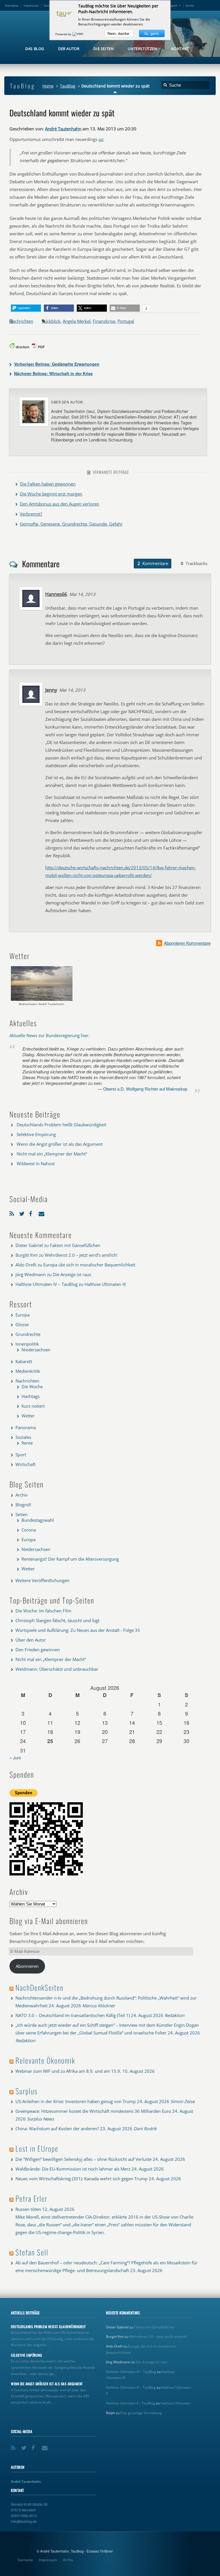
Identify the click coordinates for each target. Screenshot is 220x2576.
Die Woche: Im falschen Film (43, 1611)
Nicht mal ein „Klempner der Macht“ (52, 1154)
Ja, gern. (152, 33)
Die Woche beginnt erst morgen (51, 494)
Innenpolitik (27, 1344)
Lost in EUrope (37, 2148)
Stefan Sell (32, 2252)
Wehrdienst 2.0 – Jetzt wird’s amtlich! (81, 1255)
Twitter (23, 1213)
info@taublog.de (24, 2521)
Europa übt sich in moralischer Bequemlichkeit (89, 1265)
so (101, 139)
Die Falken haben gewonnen (48, 484)
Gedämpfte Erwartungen (57, 364)
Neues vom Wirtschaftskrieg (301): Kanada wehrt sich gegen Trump (81, 2179)
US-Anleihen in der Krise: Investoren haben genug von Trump (76, 2101)
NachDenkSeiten (40, 1987)
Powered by (64, 34)
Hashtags (31, 1396)
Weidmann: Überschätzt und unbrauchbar (57, 1669)
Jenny (51, 690)
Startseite (12, 5)
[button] (26, 308)
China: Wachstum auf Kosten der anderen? (57, 2129)
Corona (29, 1530)
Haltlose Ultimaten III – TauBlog (131, 2387)
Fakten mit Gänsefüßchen (75, 1245)
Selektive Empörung (36, 1134)
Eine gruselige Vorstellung (141, 2413)
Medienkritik (28, 1371)
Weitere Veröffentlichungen (42, 1580)
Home (48, 86)
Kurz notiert (33, 1406)
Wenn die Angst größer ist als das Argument (60, 1144)
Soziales (23, 1437)
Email (42, 1213)
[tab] (153, 564)
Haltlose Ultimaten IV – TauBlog (47, 1284)
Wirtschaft (25, 1464)
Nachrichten (21, 321)
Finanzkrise (104, 321)
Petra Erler (32, 2198)
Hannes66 (56, 594)
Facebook (32, 1213)
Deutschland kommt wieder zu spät (62, 113)
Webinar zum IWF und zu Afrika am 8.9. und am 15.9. (68, 2071)
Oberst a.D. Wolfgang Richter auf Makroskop (145, 1089)
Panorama (26, 1427)
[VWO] (78, 34)
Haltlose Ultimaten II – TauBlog (130, 2403)
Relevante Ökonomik (45, 2060)
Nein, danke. (119, 33)
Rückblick (51, 321)
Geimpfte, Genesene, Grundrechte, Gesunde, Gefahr (71, 524)
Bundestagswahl (38, 1520)
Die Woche (32, 1387)
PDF (41, 347)
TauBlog (68, 86)
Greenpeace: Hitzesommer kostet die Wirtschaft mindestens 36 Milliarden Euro (93, 2111)
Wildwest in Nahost (36, 1163)
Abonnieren (27, 1966)
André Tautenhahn (63, 129)
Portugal (126, 321)
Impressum (31, 5)
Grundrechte (28, 1334)
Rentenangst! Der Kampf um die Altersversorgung (70, 1559)
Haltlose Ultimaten (175, 2403)
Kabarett (24, 1361)
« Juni (15, 1758)
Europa (22, 1315)
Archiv (190, 5)
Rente (27, 1443)
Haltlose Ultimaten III (105, 1284)
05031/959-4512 (24, 2516)
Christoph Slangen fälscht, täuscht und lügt (57, 1620)
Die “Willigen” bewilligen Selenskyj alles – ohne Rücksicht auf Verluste (84, 2159)
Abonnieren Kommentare (187, 943)
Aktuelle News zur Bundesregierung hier (49, 1035)
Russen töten (28, 2209)
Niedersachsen (36, 1350)
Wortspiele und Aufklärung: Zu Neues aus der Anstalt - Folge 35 (78, 1630)
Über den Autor (31, 1640)
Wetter (28, 1416)
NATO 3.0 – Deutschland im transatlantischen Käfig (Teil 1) (73, 2015)
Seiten (21, 1514)
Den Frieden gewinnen (38, 1650)
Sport (21, 1455)
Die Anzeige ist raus (72, 1274)
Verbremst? (31, 514)
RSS (13, 1213)
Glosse (22, 1324)
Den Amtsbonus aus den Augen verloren (59, 504)
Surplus (26, 2091)
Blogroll (172, 5)
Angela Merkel (77, 321)
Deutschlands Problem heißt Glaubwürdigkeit (61, 1125)
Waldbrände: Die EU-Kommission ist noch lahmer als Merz (73, 2169)
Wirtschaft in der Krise (53, 373)
